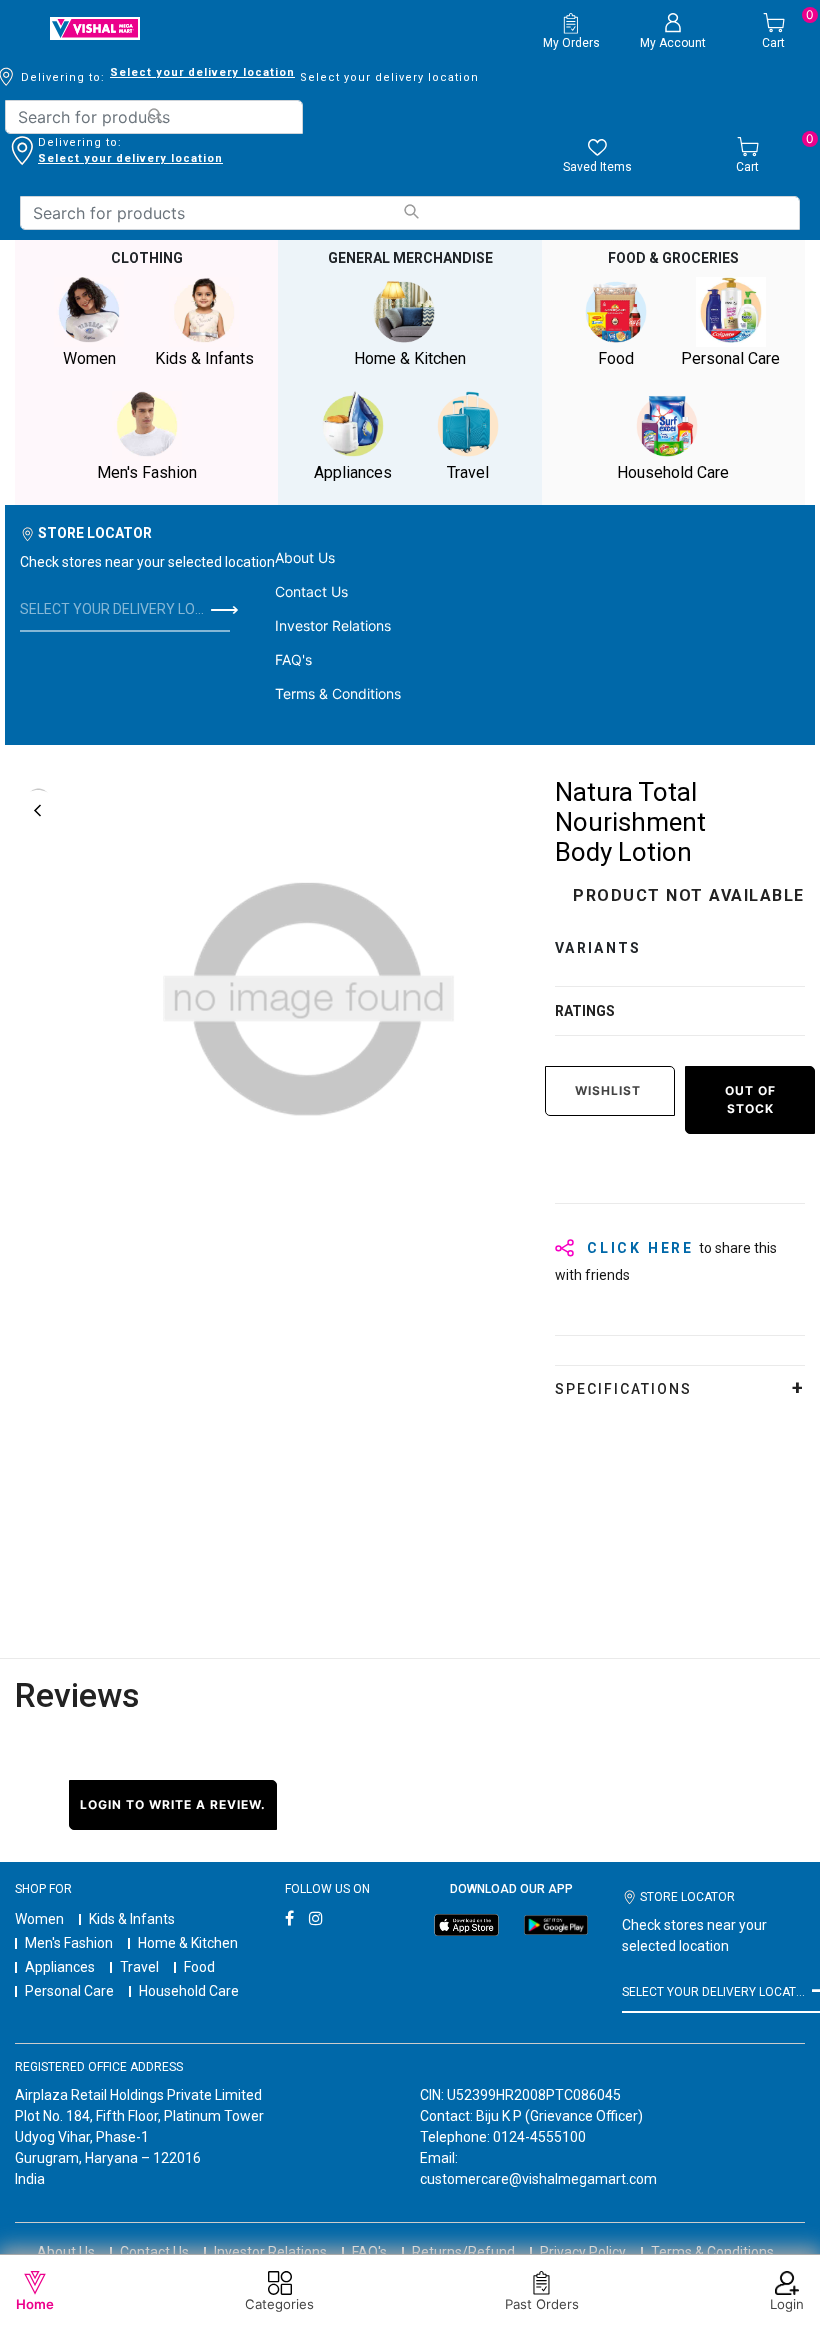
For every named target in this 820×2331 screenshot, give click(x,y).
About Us (305, 557)
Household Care (189, 1991)
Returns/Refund (463, 2252)
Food (199, 1967)
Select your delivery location (202, 72)
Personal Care (69, 1991)
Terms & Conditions (338, 693)
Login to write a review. (173, 1804)
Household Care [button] (673, 472)
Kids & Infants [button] (204, 358)
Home (35, 2304)
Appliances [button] (353, 472)
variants (598, 948)
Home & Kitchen (188, 1943)
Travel (139, 1967)
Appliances (60, 1967)
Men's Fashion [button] (147, 472)
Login (787, 2304)
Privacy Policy (583, 2252)
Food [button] (616, 358)
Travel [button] (468, 472)
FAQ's (293, 659)
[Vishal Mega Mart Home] (95, 28)
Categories (279, 2304)
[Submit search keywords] (154, 115)
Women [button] (89, 358)
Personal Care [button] (730, 358)
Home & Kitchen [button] (410, 358)
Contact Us (311, 591)
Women (39, 1919)
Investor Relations (333, 625)
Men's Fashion (69, 1943)
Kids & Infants (132, 1919)
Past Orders (542, 2304)
